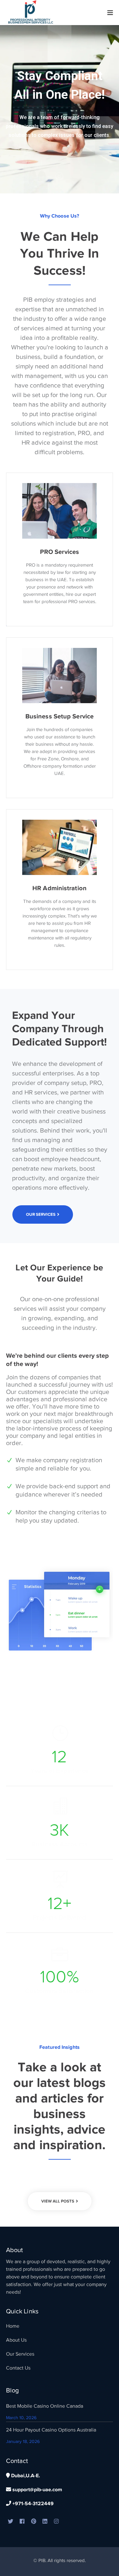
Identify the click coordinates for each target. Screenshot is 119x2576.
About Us (16, 2340)
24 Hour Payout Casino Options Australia (51, 2430)
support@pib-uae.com (37, 2490)
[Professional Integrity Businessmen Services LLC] (31, 12)
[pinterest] (34, 2522)
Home (13, 2326)
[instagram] (56, 2522)
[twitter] (11, 2522)
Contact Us (18, 2368)
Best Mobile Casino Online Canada (45, 2406)
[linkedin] (45, 2522)
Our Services (20, 2354)
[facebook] (22, 2522)
